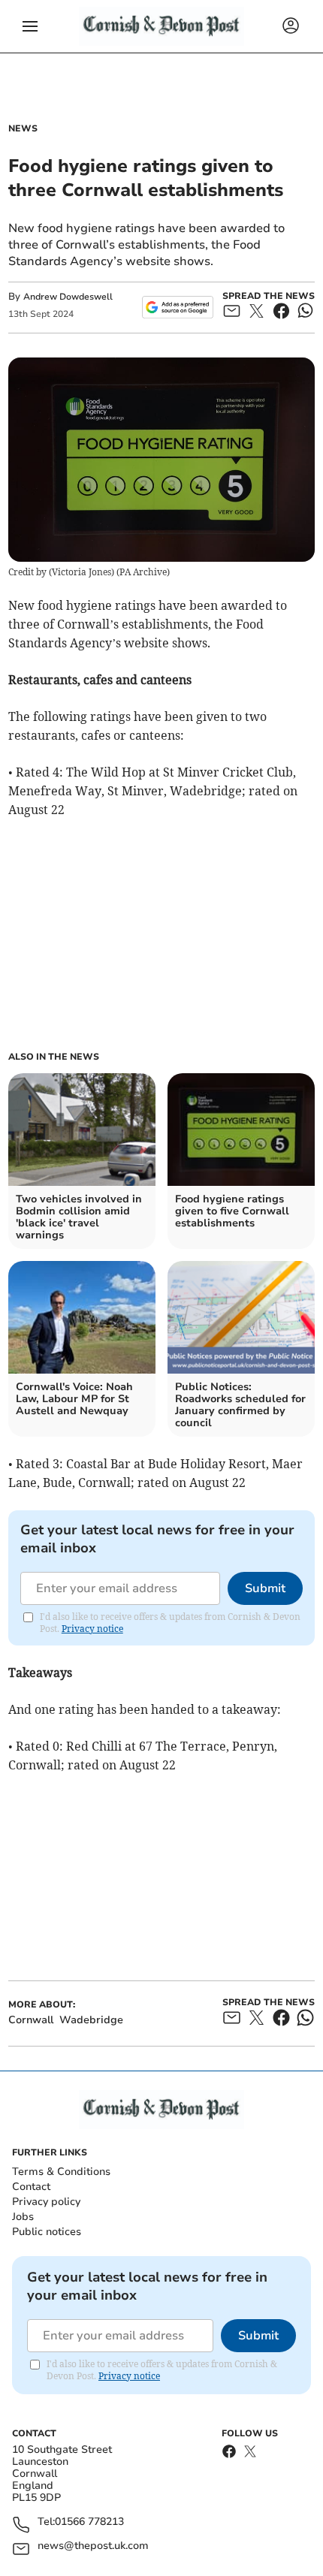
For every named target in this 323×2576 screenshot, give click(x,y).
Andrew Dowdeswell (68, 297)
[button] (30, 26)
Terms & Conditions (61, 2172)
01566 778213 (89, 2522)
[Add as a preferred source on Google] (178, 307)
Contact (31, 2187)
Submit (265, 1588)
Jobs (23, 2217)
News (23, 128)
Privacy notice (92, 1629)
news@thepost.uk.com (93, 2546)
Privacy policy (46, 2202)
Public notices (47, 2232)
